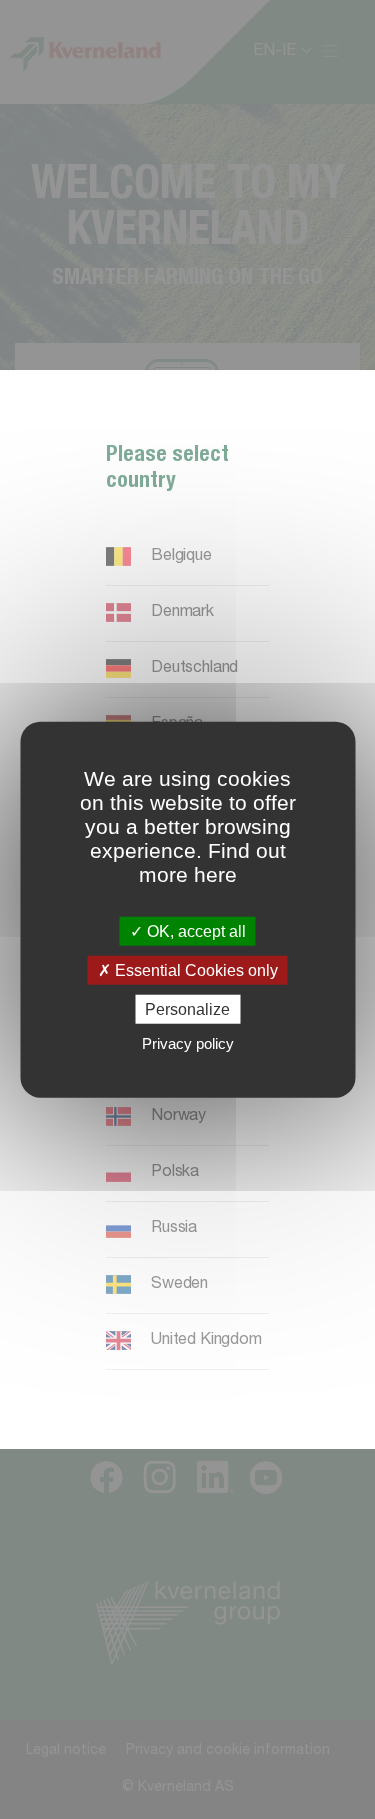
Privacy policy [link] (188, 1043)
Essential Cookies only (194, 969)
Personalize (187, 1009)
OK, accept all (194, 930)
